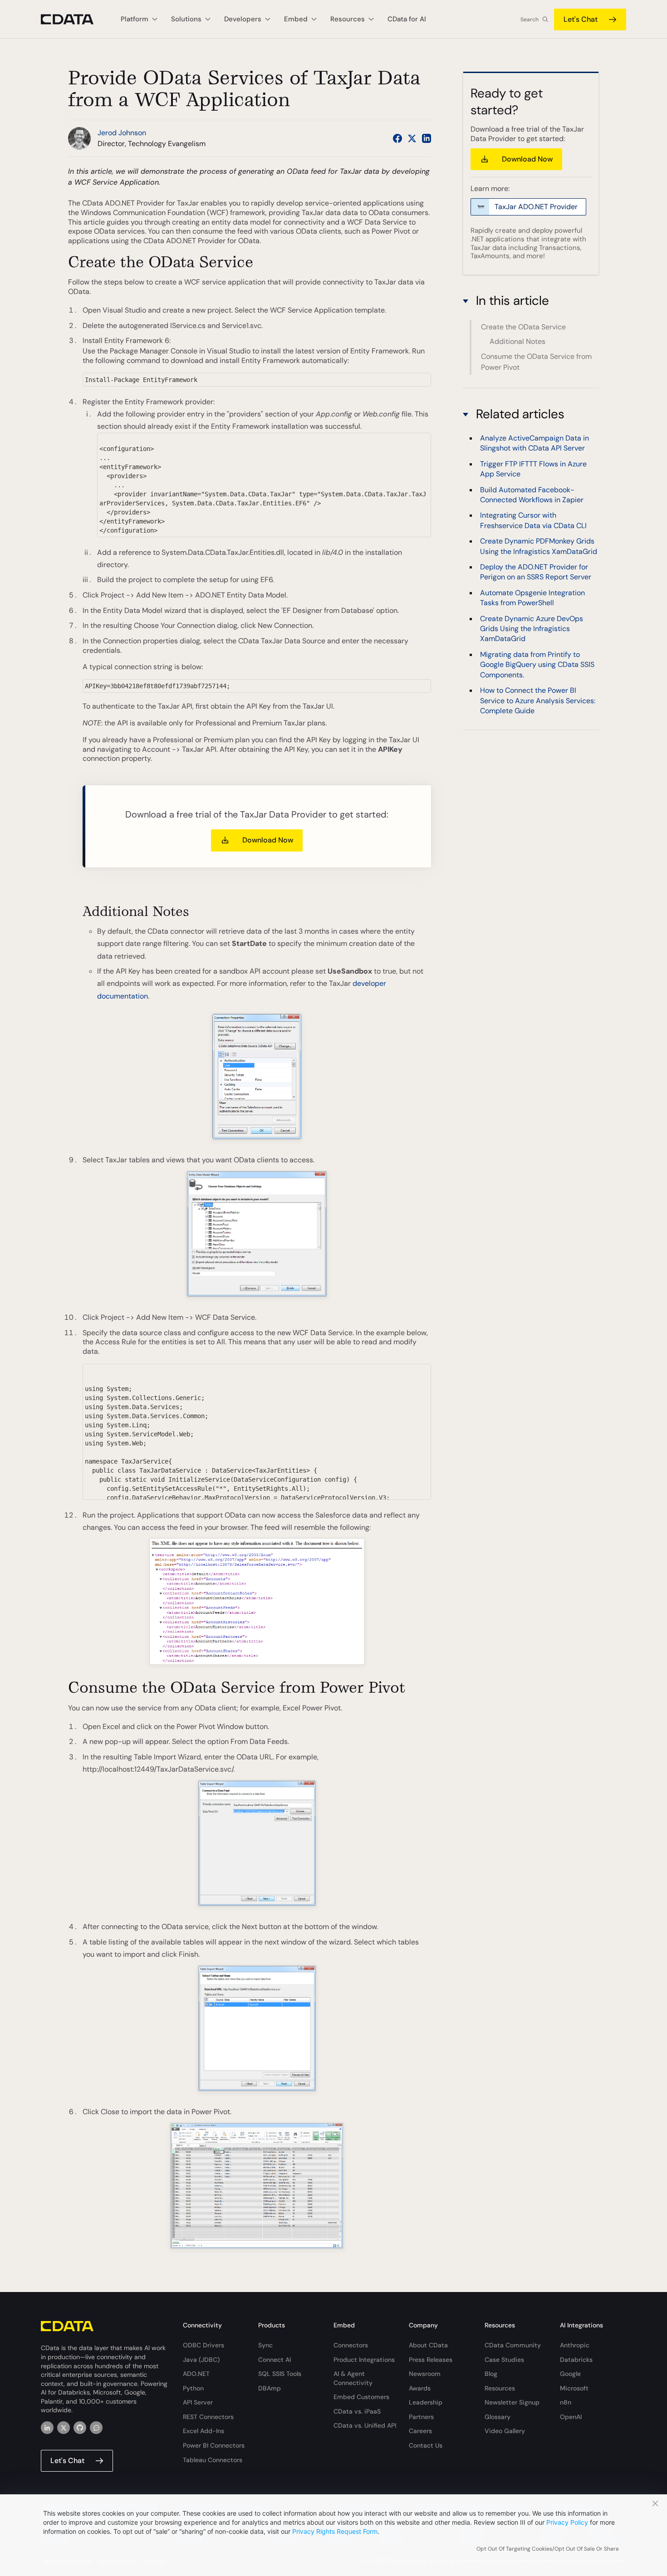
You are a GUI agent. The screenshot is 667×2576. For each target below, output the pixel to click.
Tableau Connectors (213, 2460)
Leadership (426, 2402)
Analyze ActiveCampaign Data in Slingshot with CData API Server (535, 443)
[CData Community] (96, 2428)
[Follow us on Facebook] (397, 138)
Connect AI (275, 2360)
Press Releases (431, 2360)
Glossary (498, 2417)
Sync (265, 2345)
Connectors (351, 2345)
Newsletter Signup (512, 2402)
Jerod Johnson (122, 133)
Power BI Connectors (214, 2445)
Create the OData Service (523, 327)
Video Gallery (505, 2431)
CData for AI (407, 19)
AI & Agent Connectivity (353, 2378)
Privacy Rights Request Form (335, 2531)
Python (193, 2388)
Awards (420, 2388)
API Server (198, 2402)
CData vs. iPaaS (357, 2411)
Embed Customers (361, 2397)
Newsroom (425, 2374)
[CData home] (74, 19)
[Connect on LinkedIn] (427, 138)
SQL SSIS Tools (280, 2374)
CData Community (513, 2345)
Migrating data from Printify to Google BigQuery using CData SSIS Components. (537, 665)
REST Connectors (208, 2417)
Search (530, 20)
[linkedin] (47, 2428)
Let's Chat (581, 19)
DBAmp (270, 2388)
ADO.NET (196, 2374)
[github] (80, 2428)
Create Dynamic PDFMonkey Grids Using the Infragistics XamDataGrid (539, 546)
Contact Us (426, 2445)
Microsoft (574, 2388)
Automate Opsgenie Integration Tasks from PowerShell (532, 598)
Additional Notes (517, 341)
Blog (491, 2374)
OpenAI (571, 2417)
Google (570, 2374)
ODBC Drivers (204, 2345)
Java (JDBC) (201, 2360)
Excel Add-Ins (204, 2431)
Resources (500, 2388)
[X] (64, 2428)
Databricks (576, 2360)
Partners (421, 2417)
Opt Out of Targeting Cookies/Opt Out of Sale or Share (548, 2549)
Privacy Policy (567, 2522)
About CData (428, 2345)
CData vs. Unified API (365, 2425)
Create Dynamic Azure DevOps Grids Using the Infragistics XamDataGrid (532, 629)
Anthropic (575, 2345)
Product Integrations (364, 2360)
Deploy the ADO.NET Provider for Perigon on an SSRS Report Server (536, 572)
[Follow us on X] (412, 138)
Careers (420, 2431)
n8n (566, 2402)
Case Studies (504, 2360)
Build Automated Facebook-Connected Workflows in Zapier (532, 495)
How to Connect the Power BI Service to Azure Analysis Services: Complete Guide (538, 700)
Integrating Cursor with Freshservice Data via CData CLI (533, 521)
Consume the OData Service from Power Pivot (536, 362)
